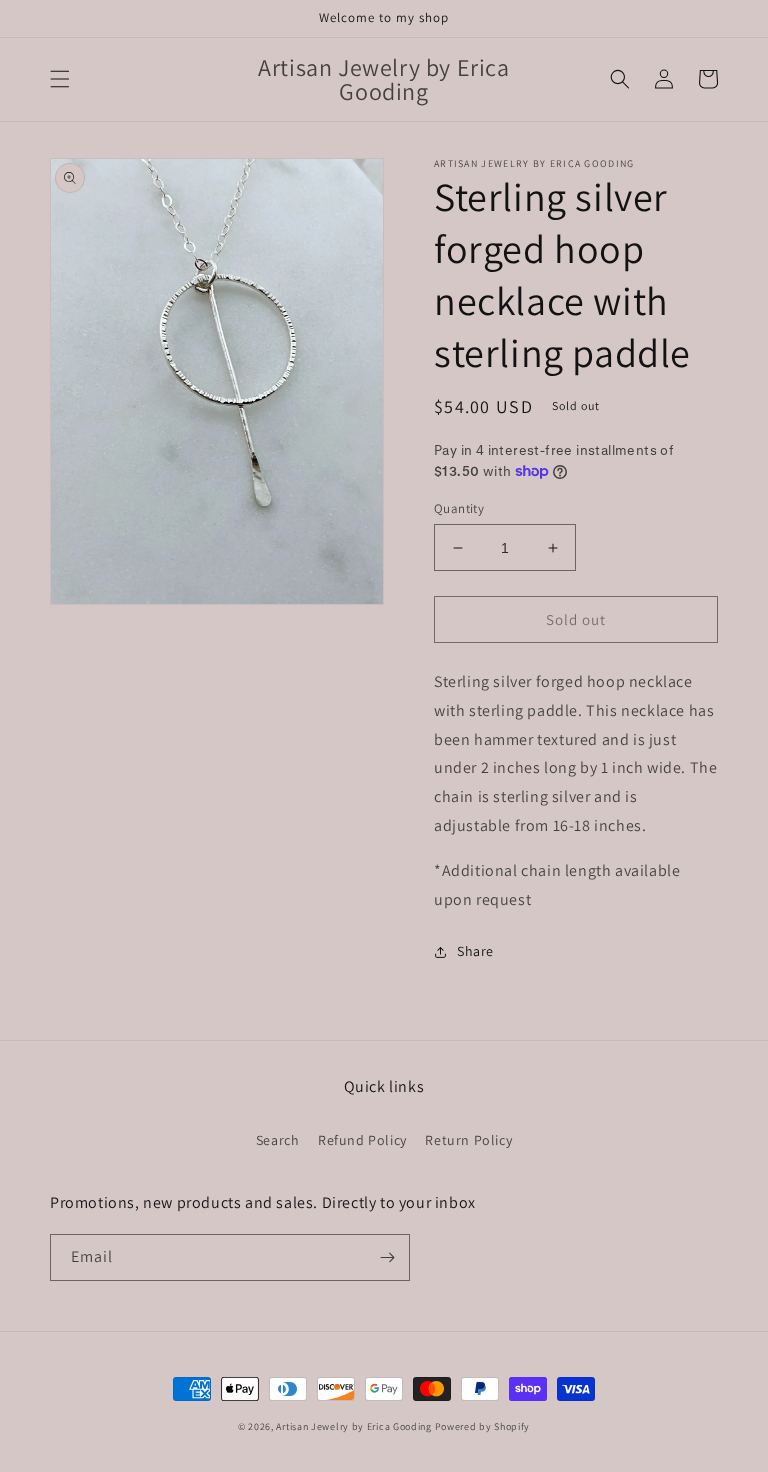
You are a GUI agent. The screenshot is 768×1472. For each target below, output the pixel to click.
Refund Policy (362, 1140)
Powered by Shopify (483, 1426)
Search (278, 1140)
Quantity (459, 508)
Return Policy (468, 1140)
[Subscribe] (387, 1257)
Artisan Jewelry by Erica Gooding (353, 1426)
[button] (60, 79)
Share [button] (475, 951)
